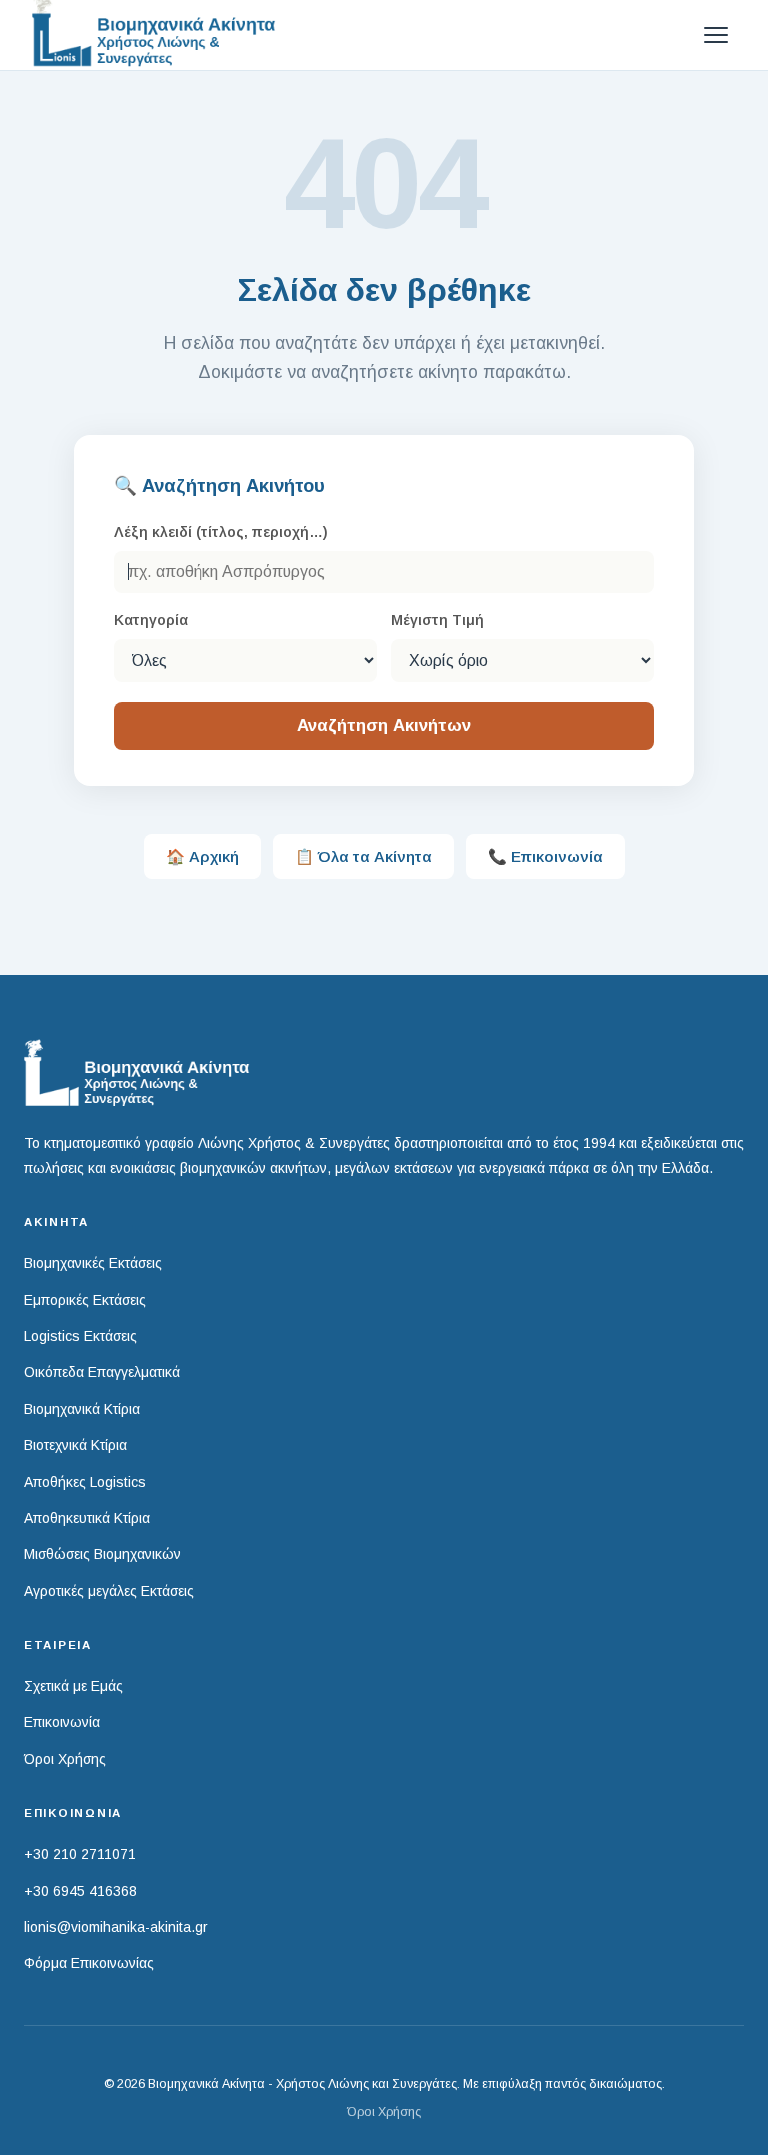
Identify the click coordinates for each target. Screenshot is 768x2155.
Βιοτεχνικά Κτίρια (75, 1445)
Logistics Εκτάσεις (80, 1336)
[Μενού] (716, 35)
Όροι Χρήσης (65, 1759)
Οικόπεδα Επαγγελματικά (102, 1372)
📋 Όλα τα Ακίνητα (363, 856)
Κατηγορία (151, 620)
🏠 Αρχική (202, 856)
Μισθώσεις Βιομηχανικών (102, 1554)
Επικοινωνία (62, 1722)
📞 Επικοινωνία (545, 856)
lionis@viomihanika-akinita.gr (116, 1927)
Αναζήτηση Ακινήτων (384, 725)
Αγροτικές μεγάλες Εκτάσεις (109, 1591)
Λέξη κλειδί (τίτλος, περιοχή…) (221, 532)
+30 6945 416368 (80, 1891)
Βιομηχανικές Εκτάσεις (93, 1263)
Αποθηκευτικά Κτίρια (87, 1518)
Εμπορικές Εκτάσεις (85, 1300)
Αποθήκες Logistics (85, 1482)
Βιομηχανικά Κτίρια (82, 1409)
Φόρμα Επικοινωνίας (89, 1963)
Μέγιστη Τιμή (437, 620)
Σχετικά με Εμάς (73, 1686)
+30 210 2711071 (80, 1854)
